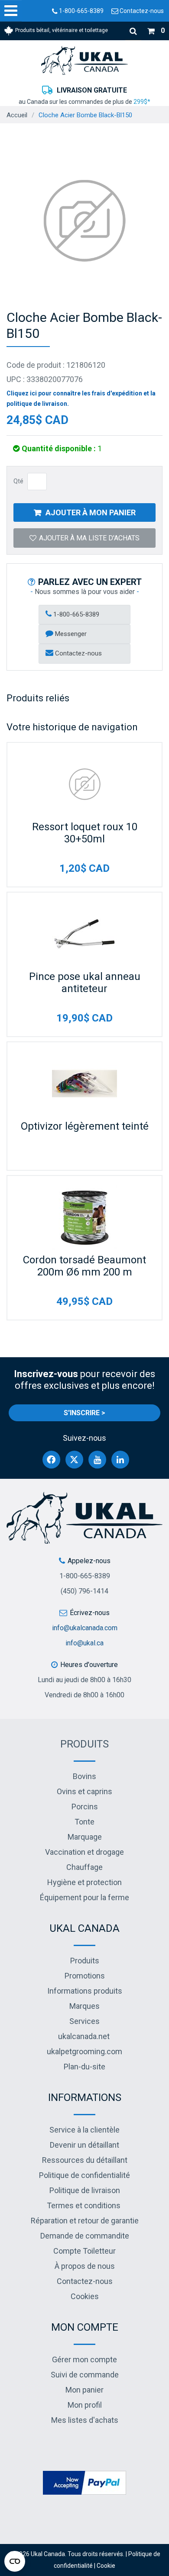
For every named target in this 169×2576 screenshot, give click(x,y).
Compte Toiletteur (84, 2251)
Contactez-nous (141, 11)
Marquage (85, 1837)
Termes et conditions (84, 2205)
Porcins (85, 1807)
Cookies (85, 2296)
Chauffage (84, 1867)
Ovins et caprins (84, 1791)
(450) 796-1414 (84, 1591)
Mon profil (85, 2405)
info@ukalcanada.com (85, 1628)
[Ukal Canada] (84, 60)
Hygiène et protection (84, 1882)
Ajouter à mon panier (91, 512)
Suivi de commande (85, 2375)
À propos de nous (85, 2266)
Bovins (84, 1776)
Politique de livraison (85, 2190)
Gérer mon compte (84, 2359)
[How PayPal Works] (84, 2482)
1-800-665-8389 (81, 11)
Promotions (85, 1976)
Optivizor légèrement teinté (85, 1126)
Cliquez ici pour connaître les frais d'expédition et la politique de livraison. (81, 398)
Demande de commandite (85, 2236)
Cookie (106, 2566)
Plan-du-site (84, 2067)
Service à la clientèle (84, 2130)
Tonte (84, 1822)
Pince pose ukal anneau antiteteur (85, 983)
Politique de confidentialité (84, 2175)
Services (84, 2021)
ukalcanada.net (84, 2036)
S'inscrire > (84, 1413)
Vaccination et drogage (84, 1852)
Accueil (17, 115)
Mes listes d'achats (85, 2420)
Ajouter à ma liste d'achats (89, 538)
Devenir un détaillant (84, 2145)
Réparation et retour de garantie (85, 2221)
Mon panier (84, 2390)
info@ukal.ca (84, 1643)
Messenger (70, 634)
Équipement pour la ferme (84, 1897)
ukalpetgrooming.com (84, 2051)
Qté (18, 481)
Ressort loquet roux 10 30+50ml (85, 833)
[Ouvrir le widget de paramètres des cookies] (15, 2561)
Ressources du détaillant (85, 2160)
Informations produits (85, 1991)
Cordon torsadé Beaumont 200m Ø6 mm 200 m (84, 1266)
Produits (84, 1744)
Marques (84, 2006)
